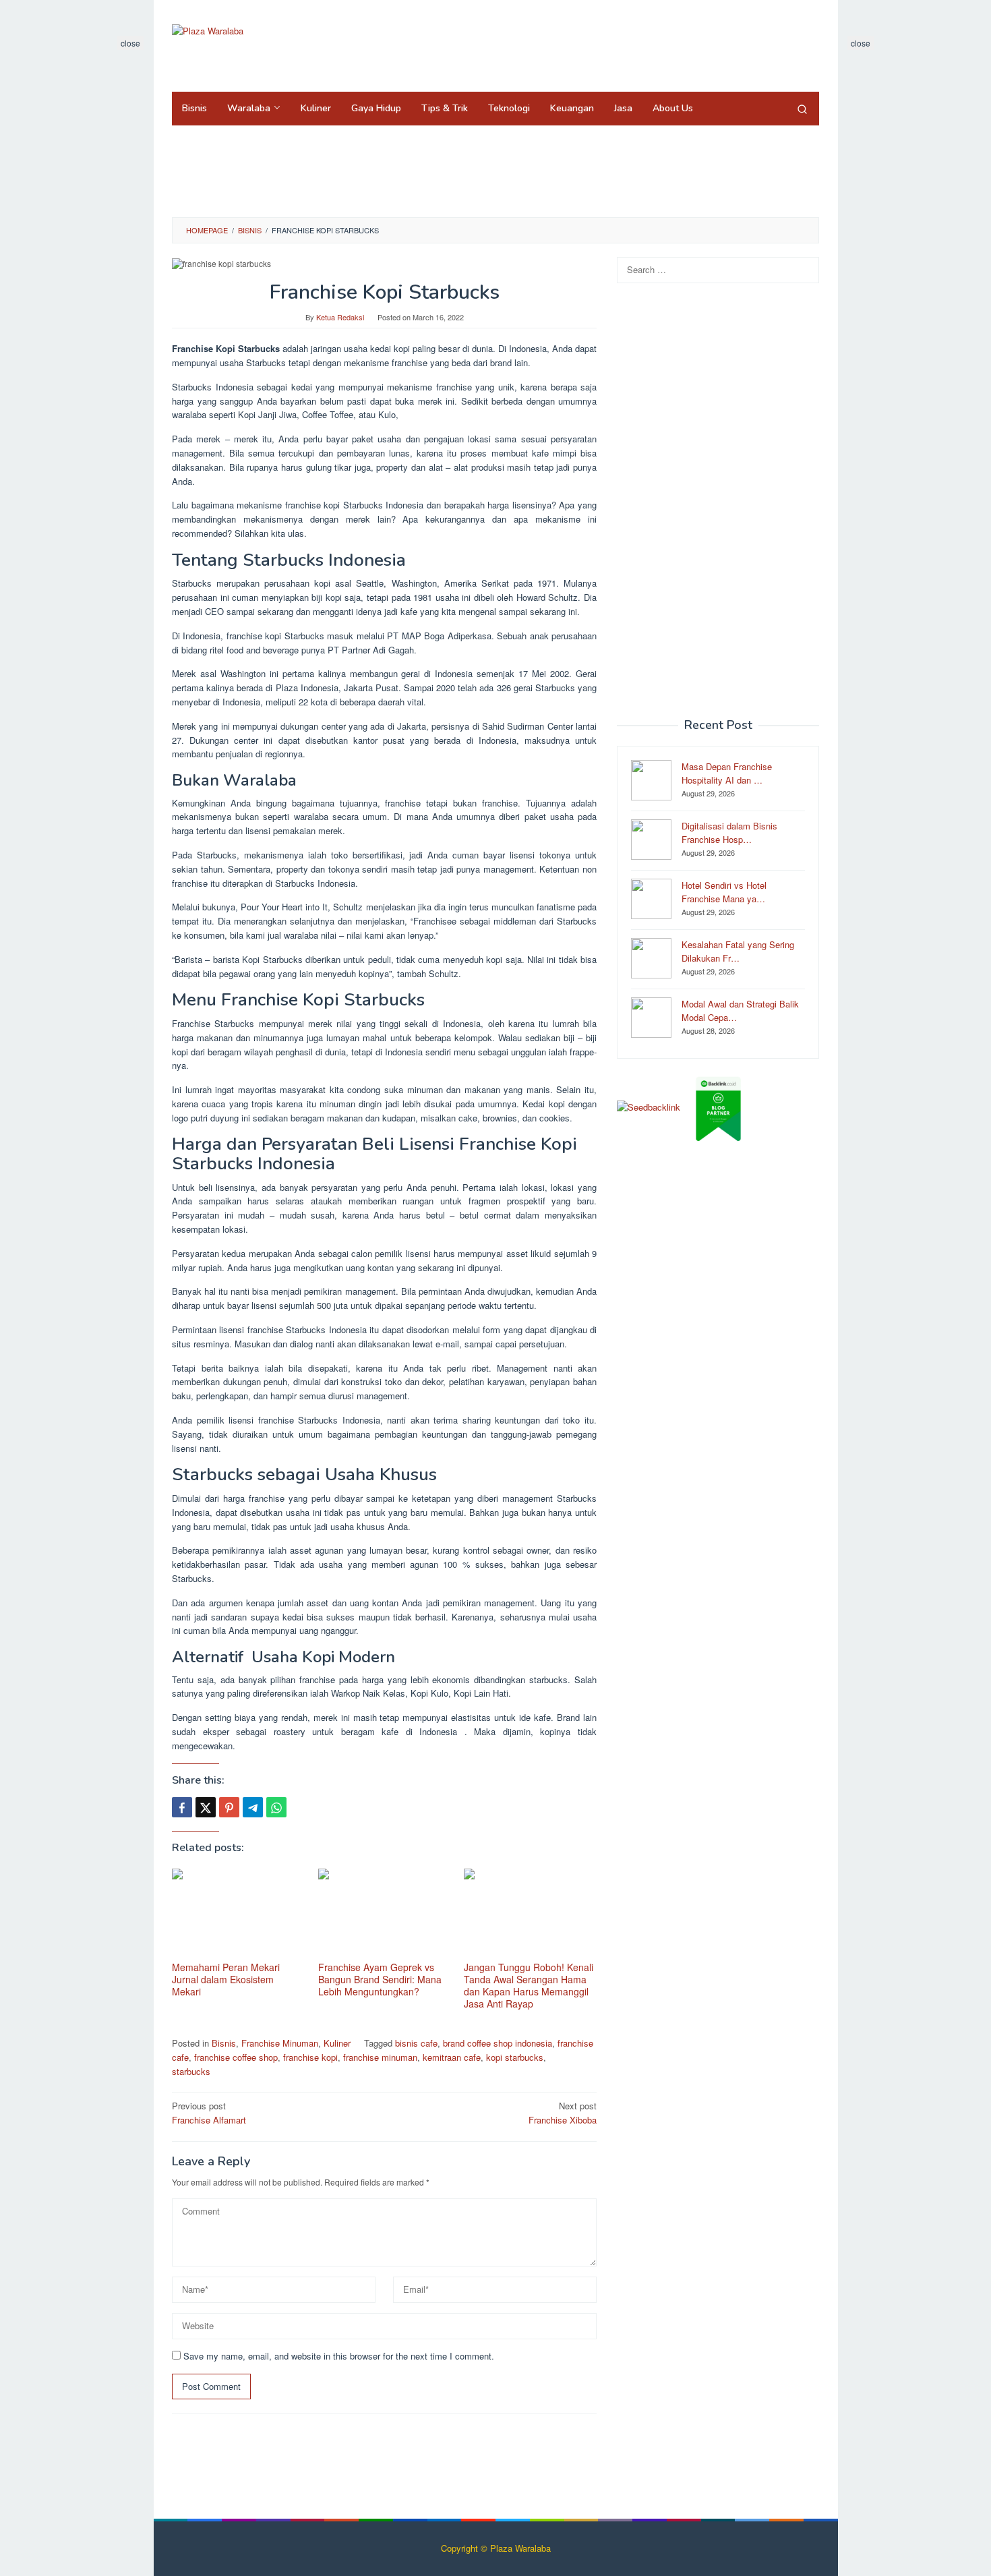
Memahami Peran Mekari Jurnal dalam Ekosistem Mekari (226, 1979)
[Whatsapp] (276, 1807)
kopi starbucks (515, 2057)
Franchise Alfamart (209, 2113)
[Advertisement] (572, 44)
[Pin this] (229, 1807)
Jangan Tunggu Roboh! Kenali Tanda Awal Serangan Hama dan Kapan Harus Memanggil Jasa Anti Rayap (529, 1985)
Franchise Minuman (280, 2043)
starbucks (191, 2071)
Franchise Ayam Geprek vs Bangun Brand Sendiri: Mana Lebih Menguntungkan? (380, 1979)
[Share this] (182, 1807)
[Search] (802, 109)
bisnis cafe (416, 2043)
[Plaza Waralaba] (208, 30)
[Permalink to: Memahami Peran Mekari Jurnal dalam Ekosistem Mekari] (238, 1913)
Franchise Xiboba (563, 2113)
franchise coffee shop (236, 2057)
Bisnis (224, 2043)
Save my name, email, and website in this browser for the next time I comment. (339, 2356)
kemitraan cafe (452, 2057)
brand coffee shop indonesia (498, 2043)
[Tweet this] (206, 1807)
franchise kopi (310, 2057)
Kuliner (337, 2043)
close (130, 43)
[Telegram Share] (253, 1807)
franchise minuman (380, 2057)
